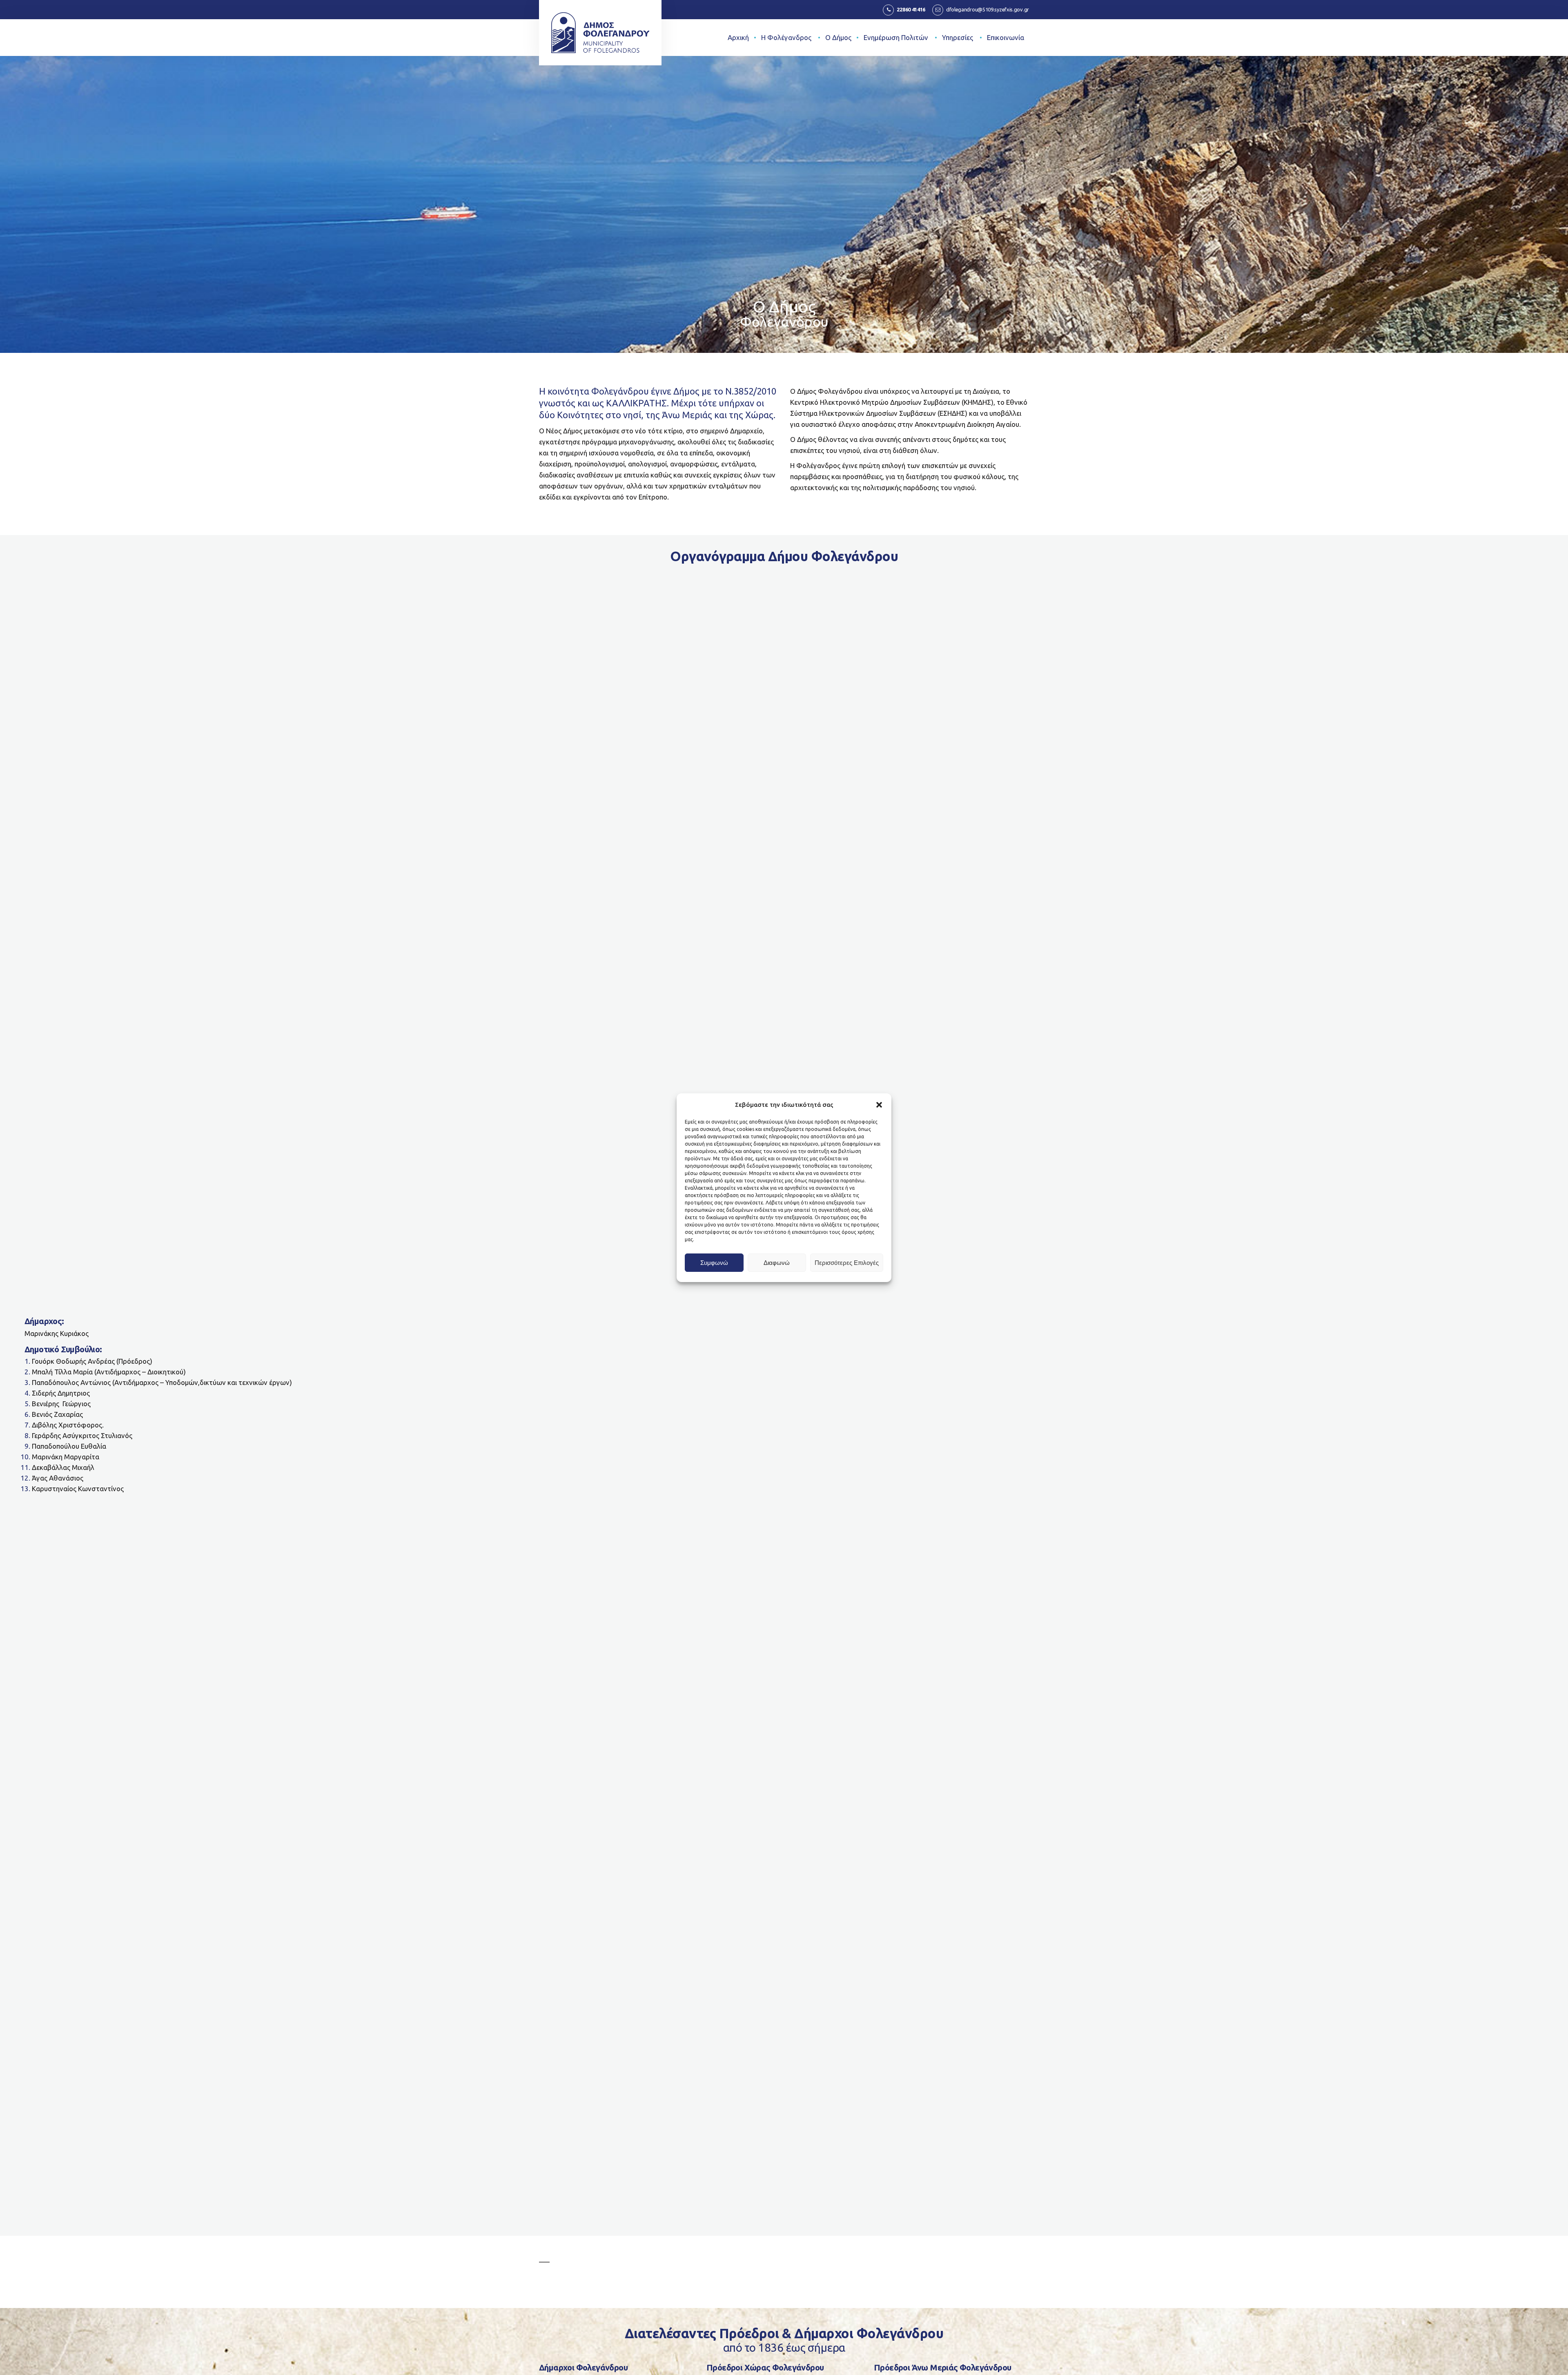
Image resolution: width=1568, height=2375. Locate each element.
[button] (879, 1105)
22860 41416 (911, 9)
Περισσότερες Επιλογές (847, 1262)
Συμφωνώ (714, 1262)
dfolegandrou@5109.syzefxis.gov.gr (988, 9)
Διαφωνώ (777, 1262)
